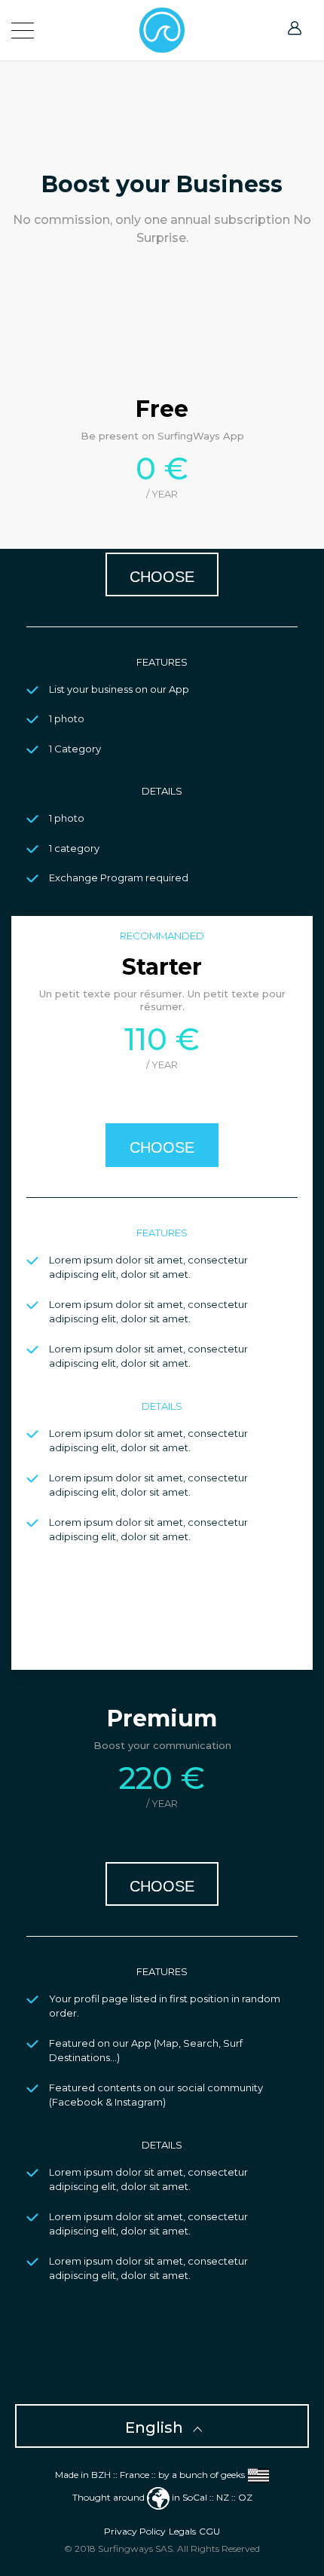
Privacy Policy (135, 2531)
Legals (182, 2531)
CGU (209, 2531)
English (156, 2427)
